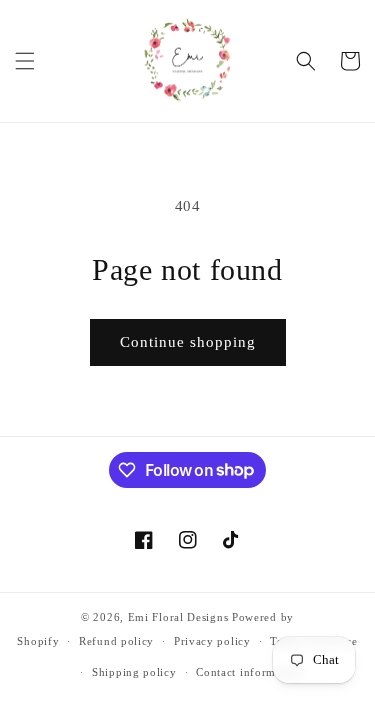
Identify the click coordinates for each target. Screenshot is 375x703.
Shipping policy (134, 672)
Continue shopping (188, 342)
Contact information (249, 672)
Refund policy (116, 641)
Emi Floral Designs (178, 617)
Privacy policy (212, 641)
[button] (25, 61)
